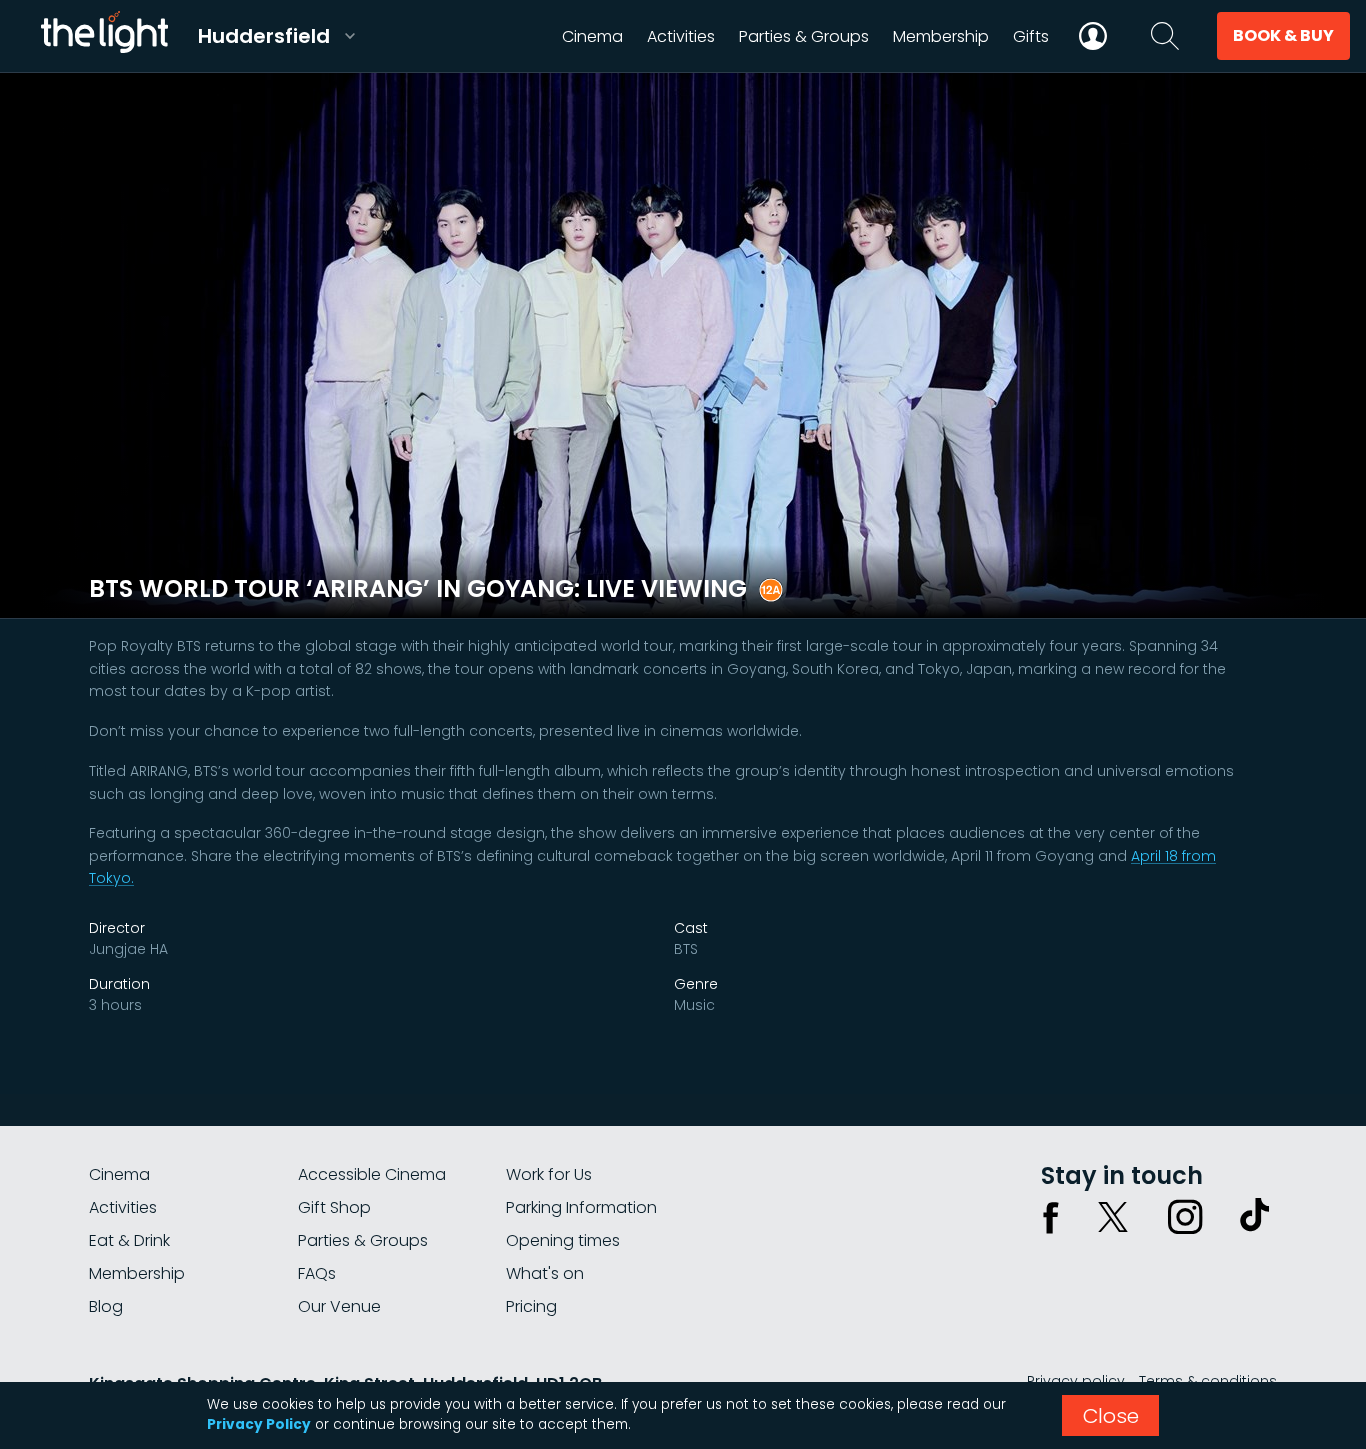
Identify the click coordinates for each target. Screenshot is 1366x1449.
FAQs (317, 1273)
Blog (106, 1306)
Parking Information (581, 1207)
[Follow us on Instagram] (1185, 1217)
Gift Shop (334, 1207)
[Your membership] (1093, 36)
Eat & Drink (129, 1240)
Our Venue (339, 1306)
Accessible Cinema (372, 1174)
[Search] (1165, 36)
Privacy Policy (259, 1424)
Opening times (563, 1240)
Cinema (119, 1174)
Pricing (531, 1306)
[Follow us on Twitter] (1113, 1217)
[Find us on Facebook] (1051, 1217)
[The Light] (104, 36)
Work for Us (549, 1174)
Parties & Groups (363, 1240)
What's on (545, 1273)
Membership (137, 1273)
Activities (123, 1207)
